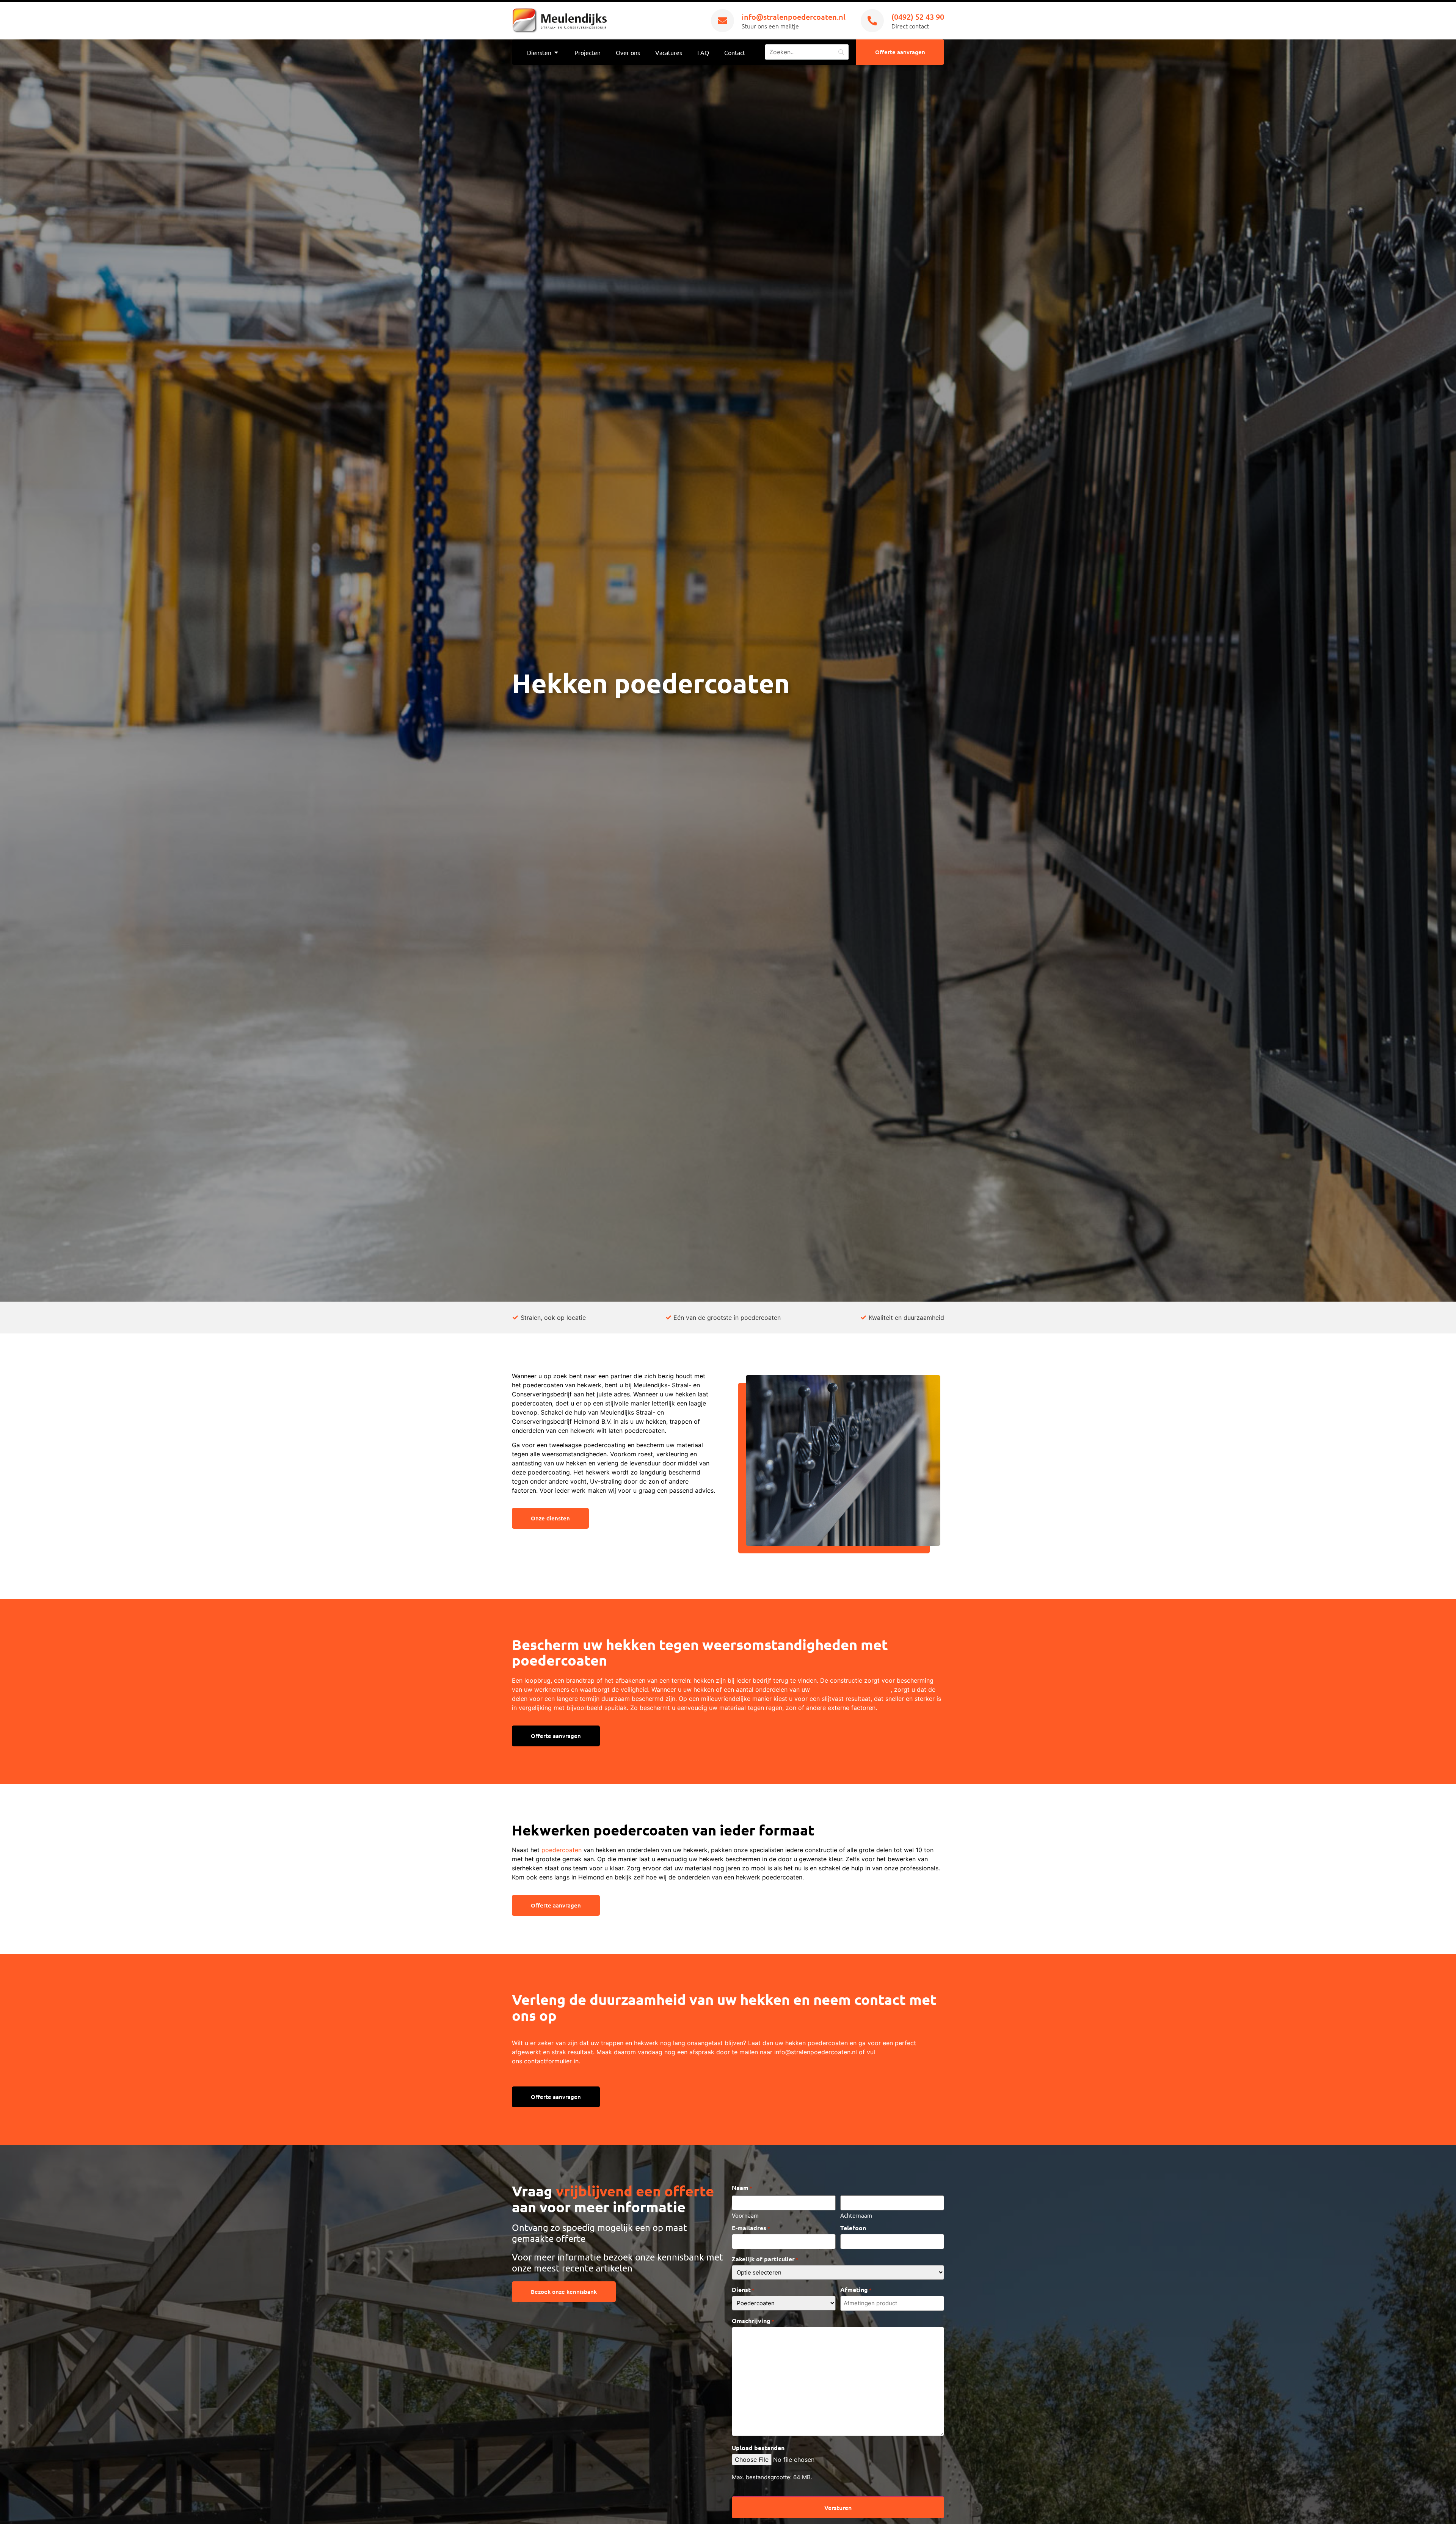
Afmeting (856, 2290)
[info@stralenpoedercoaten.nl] (723, 21)
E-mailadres (751, 2228)
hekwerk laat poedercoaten (851, 1689)
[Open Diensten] (556, 52)
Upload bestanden (758, 2448)
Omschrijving (753, 2321)
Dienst (743, 2290)
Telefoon (853, 2228)
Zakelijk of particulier (765, 2259)
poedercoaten (562, 1850)
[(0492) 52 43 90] (872, 21)
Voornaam (745, 2215)
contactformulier (548, 2061)
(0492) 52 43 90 (918, 17)
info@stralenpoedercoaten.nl (794, 17)
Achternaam (856, 2215)
